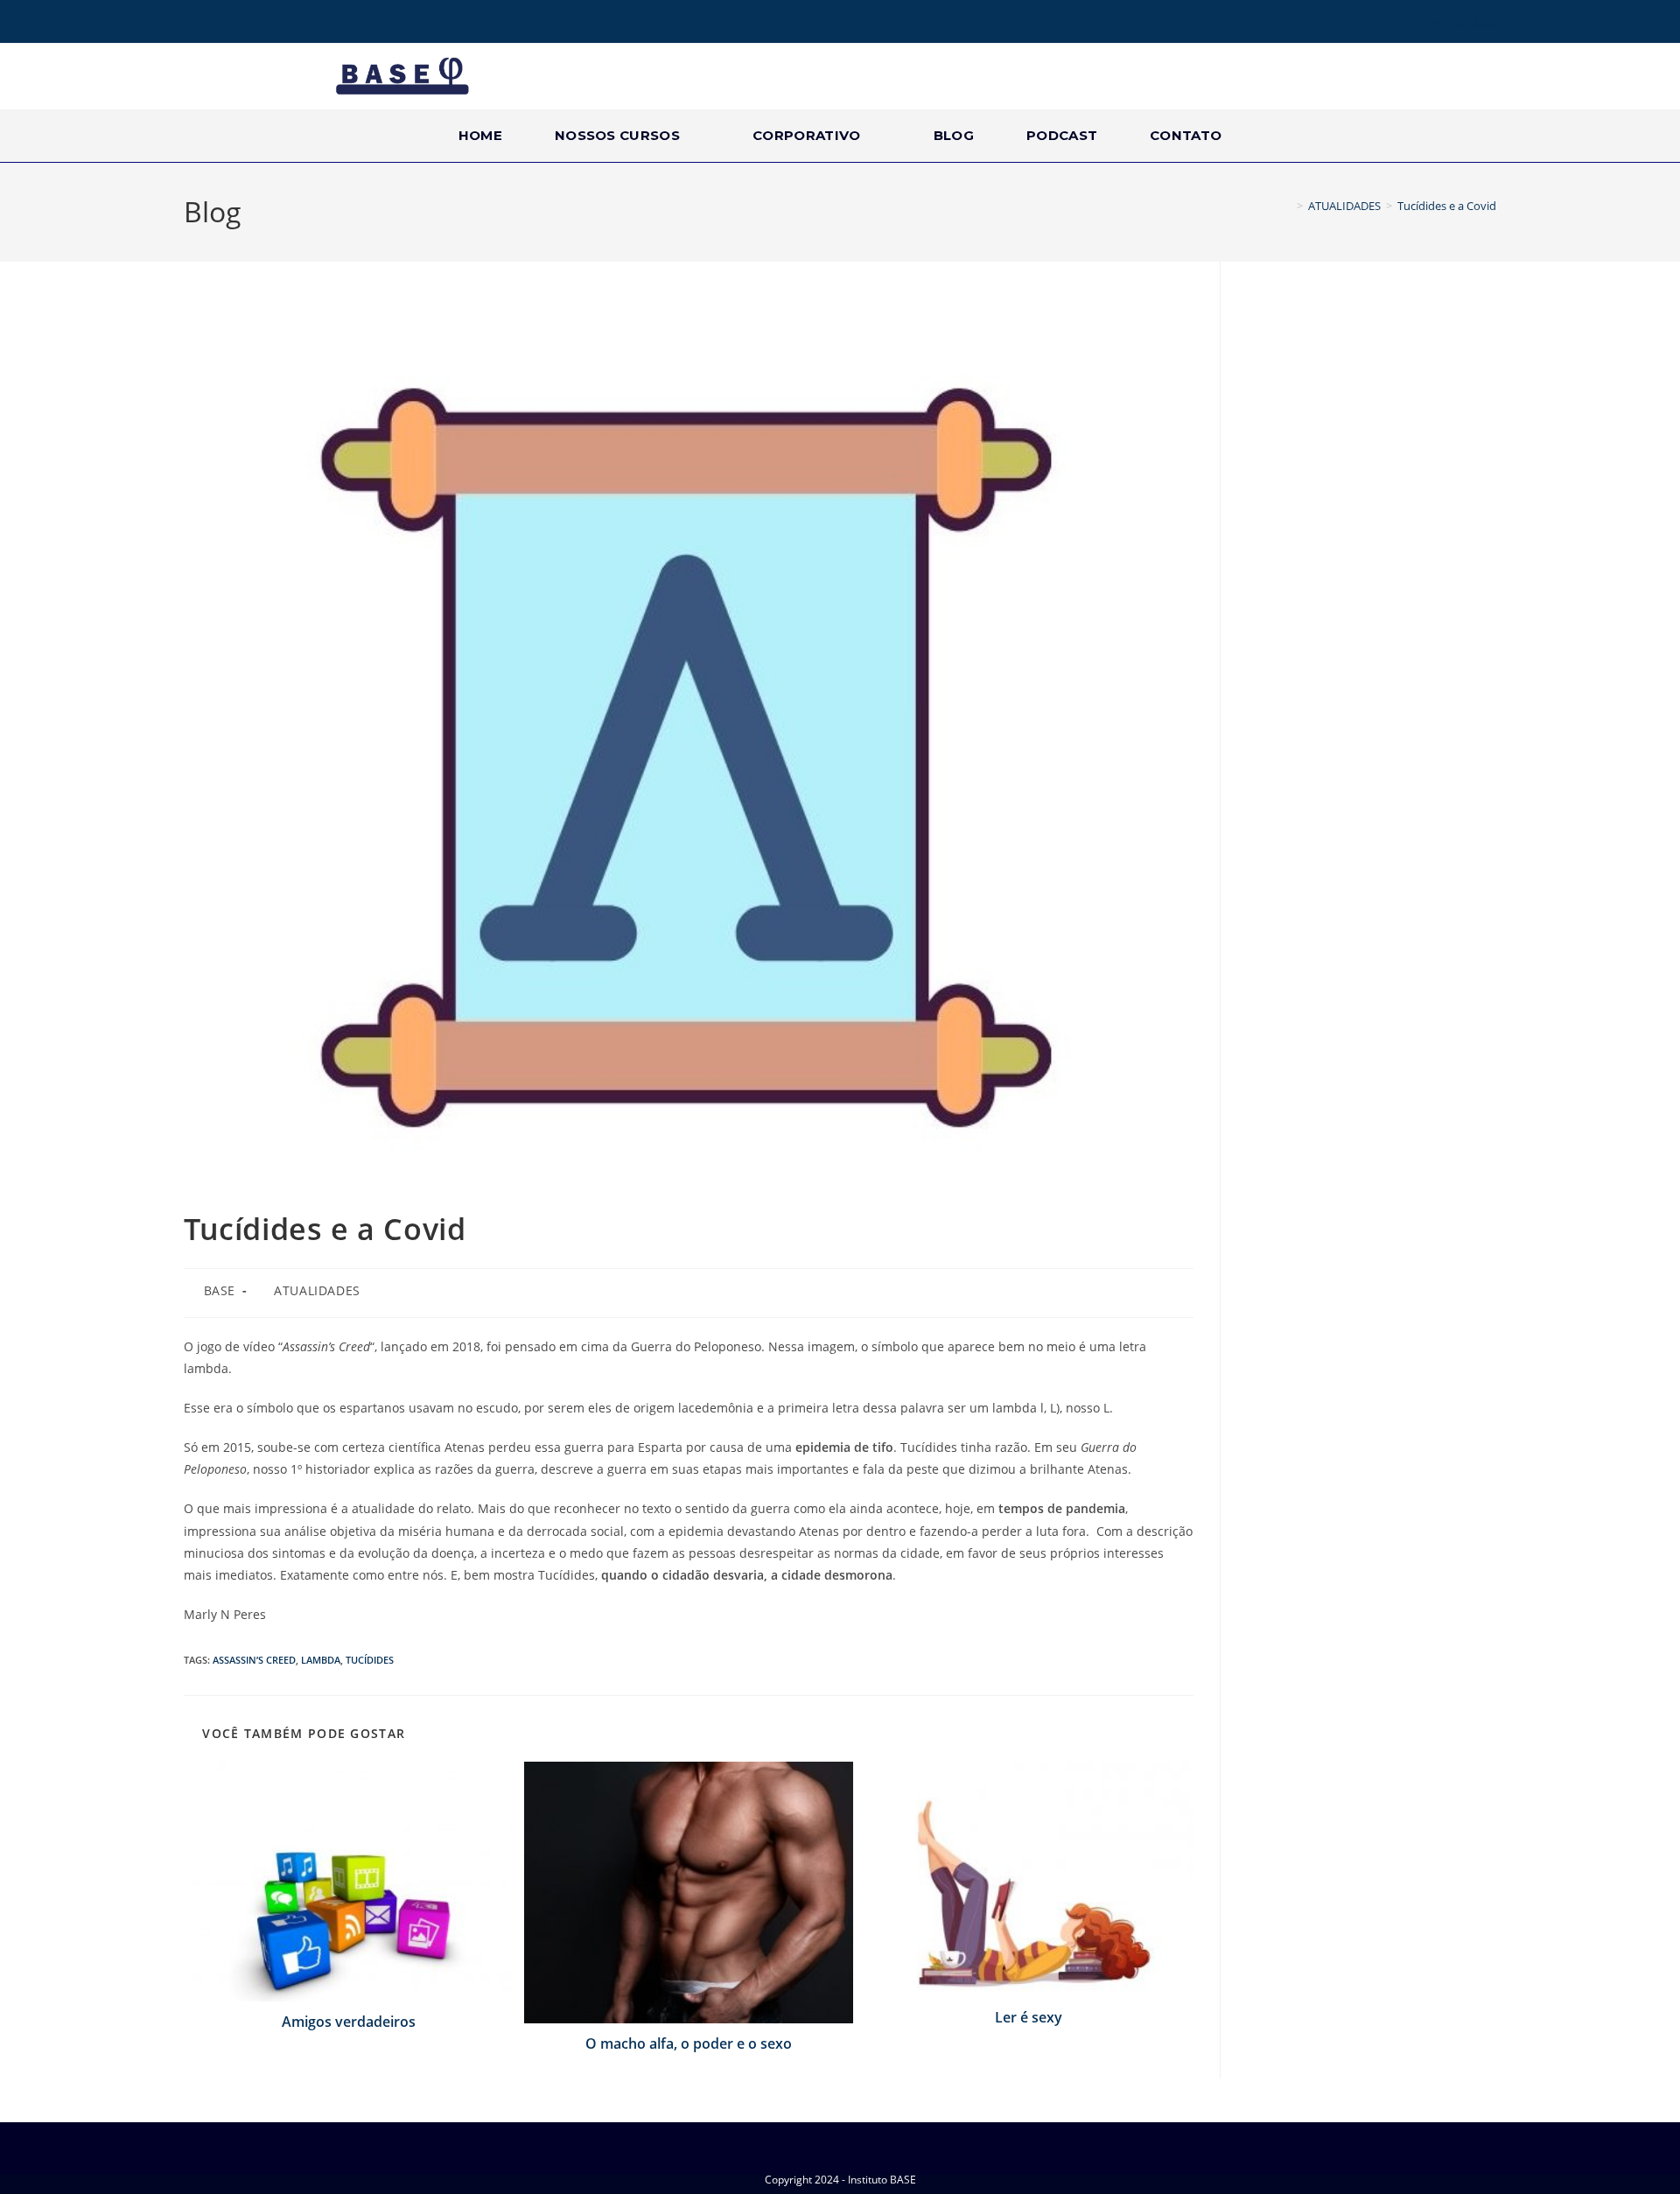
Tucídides (370, 1660)
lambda (321, 1660)
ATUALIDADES (317, 1290)
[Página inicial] (1287, 206)
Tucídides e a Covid (1447, 206)
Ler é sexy (1029, 2017)
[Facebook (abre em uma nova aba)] (193, 24)
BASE (220, 1290)
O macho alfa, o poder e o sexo (689, 2043)
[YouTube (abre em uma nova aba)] (240, 24)
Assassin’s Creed (254, 1660)
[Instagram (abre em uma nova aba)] (215, 24)
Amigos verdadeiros (349, 2022)
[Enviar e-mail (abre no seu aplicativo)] (264, 24)
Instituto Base (1463, 23)
